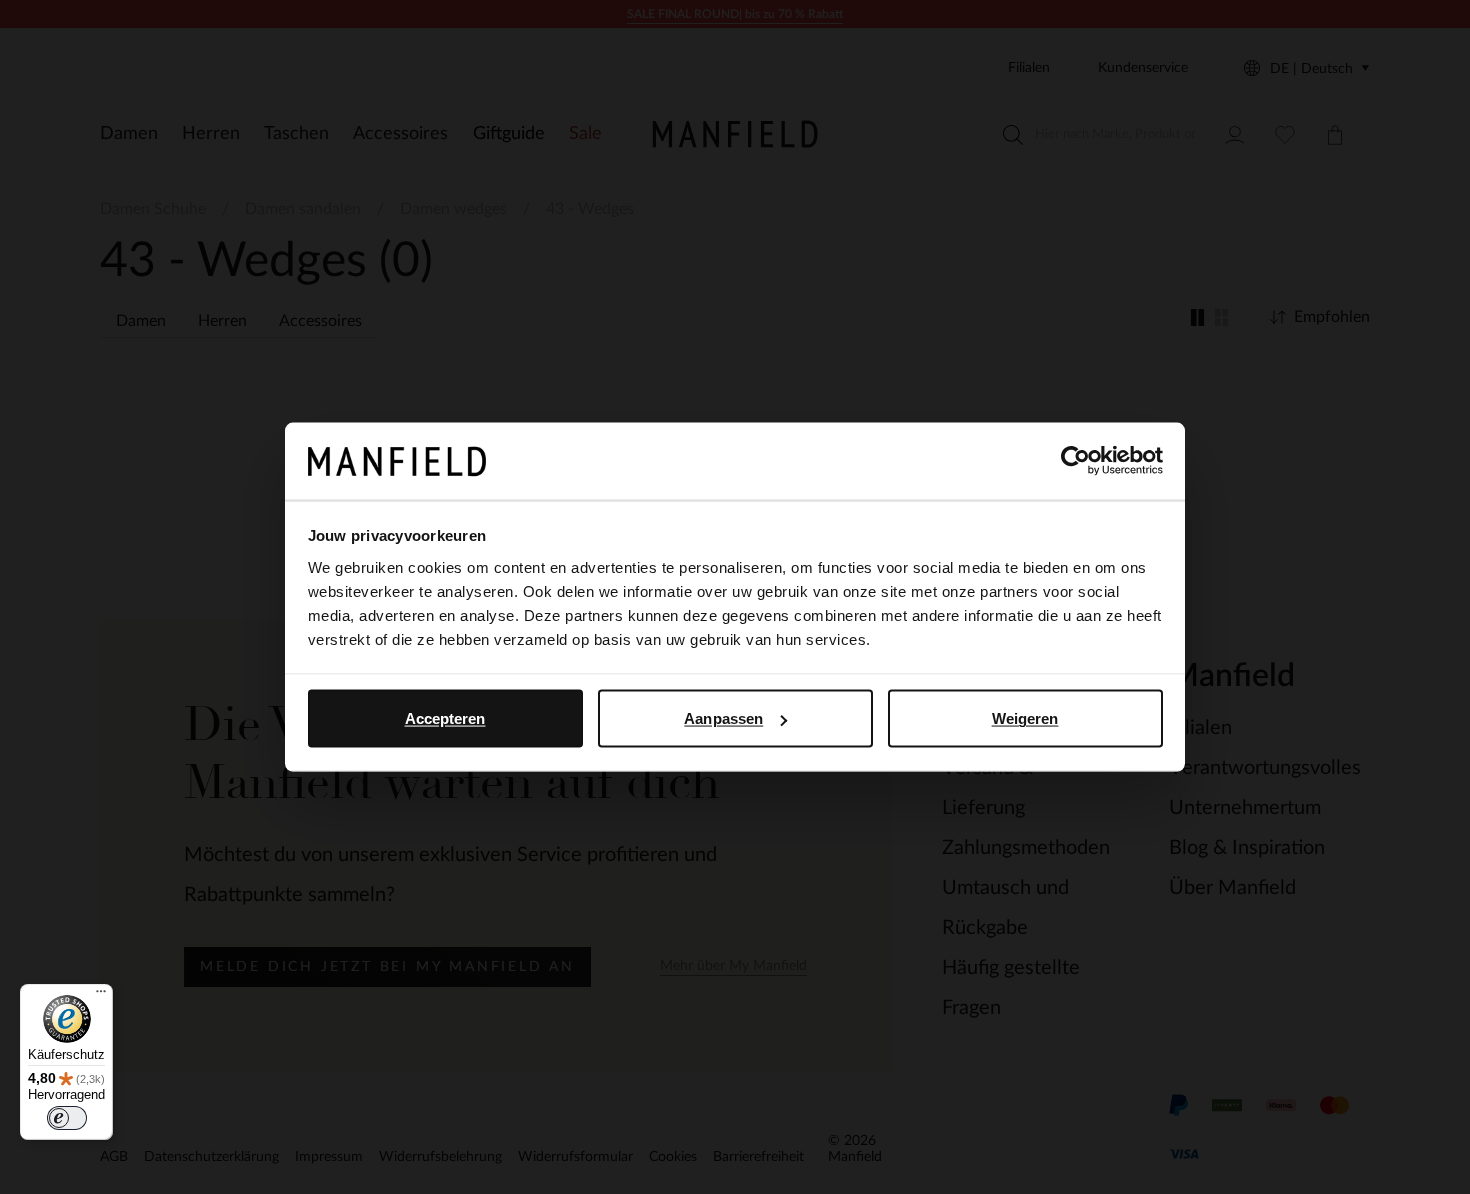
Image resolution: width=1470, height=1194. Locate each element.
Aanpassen (723, 718)
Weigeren (1025, 718)
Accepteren (445, 718)
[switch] (67, 1118)
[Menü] (101, 996)
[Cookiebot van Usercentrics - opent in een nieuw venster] (1075, 461)
